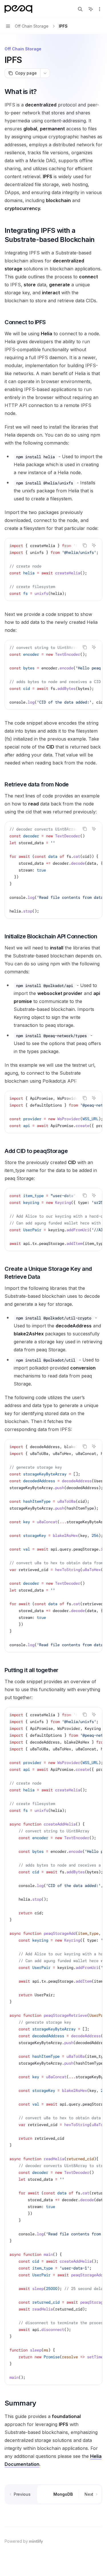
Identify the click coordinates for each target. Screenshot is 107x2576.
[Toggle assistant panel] (91, 9)
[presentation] (53, 570)
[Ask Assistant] (94, 545)
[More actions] (100, 9)
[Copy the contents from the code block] (85, 545)
